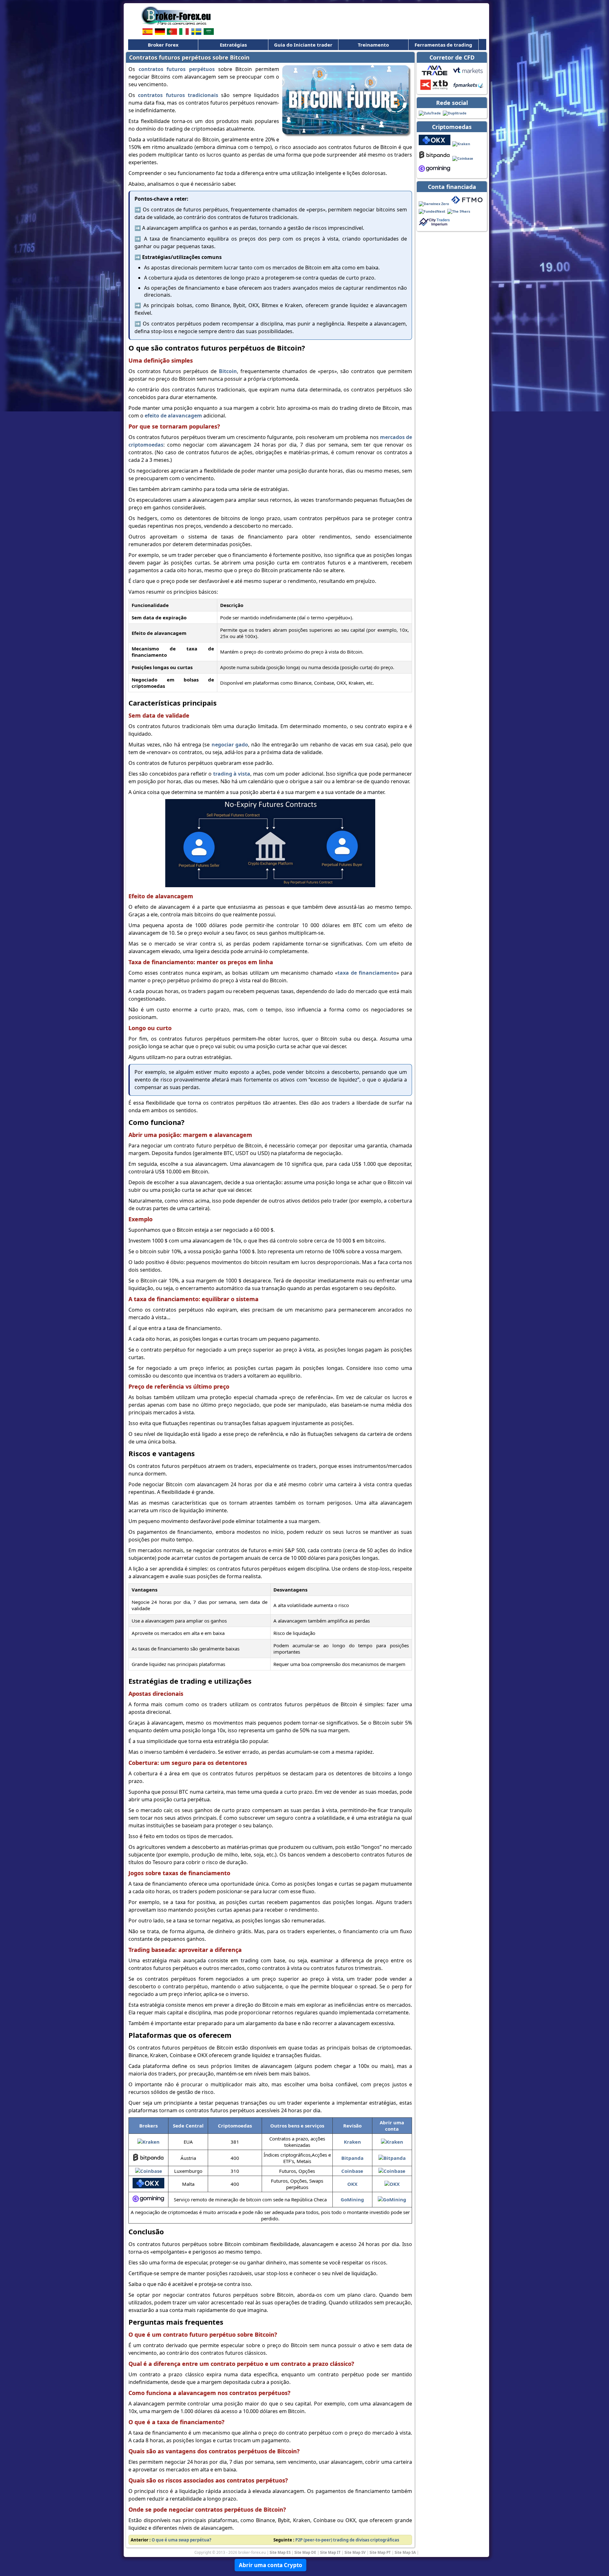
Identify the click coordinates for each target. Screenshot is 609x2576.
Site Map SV (355, 2552)
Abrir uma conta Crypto (271, 2565)
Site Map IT (330, 2552)
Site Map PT (380, 2552)
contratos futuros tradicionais (178, 95)
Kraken (352, 2142)
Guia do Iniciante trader (303, 45)
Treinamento (373, 45)
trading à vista (232, 774)
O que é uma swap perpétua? (181, 2540)
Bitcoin (228, 371)
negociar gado (230, 745)
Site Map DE (305, 2552)
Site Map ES (280, 2552)
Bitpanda (352, 2158)
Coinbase (352, 2171)
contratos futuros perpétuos (177, 69)
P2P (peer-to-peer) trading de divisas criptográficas (347, 2540)
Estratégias (233, 45)
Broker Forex (163, 45)
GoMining (352, 2199)
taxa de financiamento (367, 973)
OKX (352, 2184)
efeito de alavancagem (173, 416)
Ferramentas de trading (443, 45)
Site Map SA (405, 2552)
